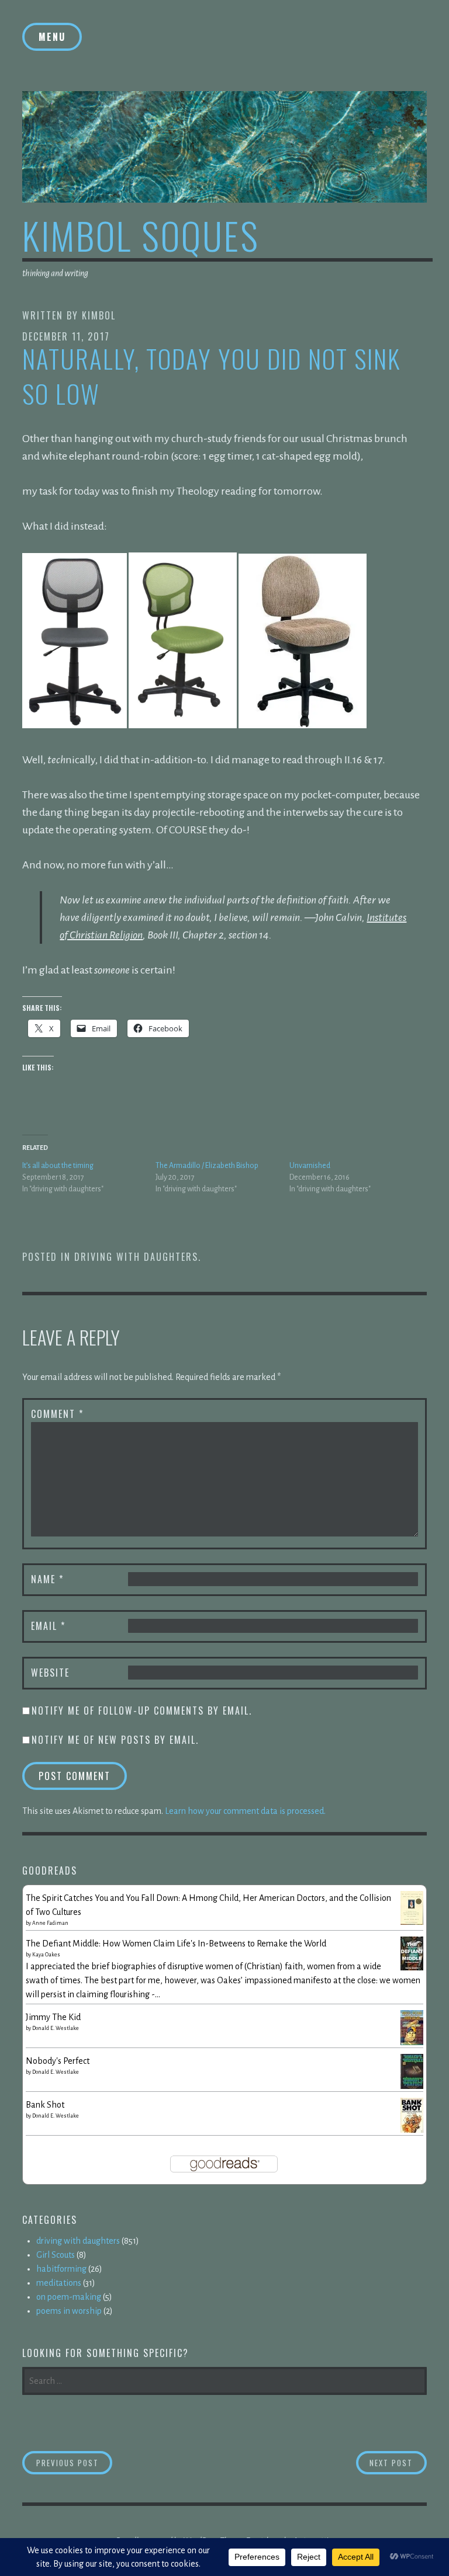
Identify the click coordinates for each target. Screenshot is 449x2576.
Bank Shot (45, 2105)
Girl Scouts (56, 2255)
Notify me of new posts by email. (115, 1740)
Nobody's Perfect (58, 2061)
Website (50, 1673)
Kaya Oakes (46, 1955)
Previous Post (74, 2462)
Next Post (398, 2462)
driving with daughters (136, 1257)
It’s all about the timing (58, 1166)
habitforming (61, 2269)
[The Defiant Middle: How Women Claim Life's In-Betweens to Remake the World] (412, 1967)
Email (48, 1626)
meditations (59, 2283)
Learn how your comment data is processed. (245, 1811)
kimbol (99, 315)
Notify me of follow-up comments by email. (142, 1711)
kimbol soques (141, 235)
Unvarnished (310, 1166)
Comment (57, 1414)
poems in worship (69, 2311)
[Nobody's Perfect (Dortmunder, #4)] (412, 2087)
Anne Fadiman (50, 1923)
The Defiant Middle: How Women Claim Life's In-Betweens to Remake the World (176, 1944)
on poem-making (69, 2297)
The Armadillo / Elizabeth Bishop (207, 1166)
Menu (52, 37)
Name (47, 1579)
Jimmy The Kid (53, 2017)
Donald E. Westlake (56, 2028)
